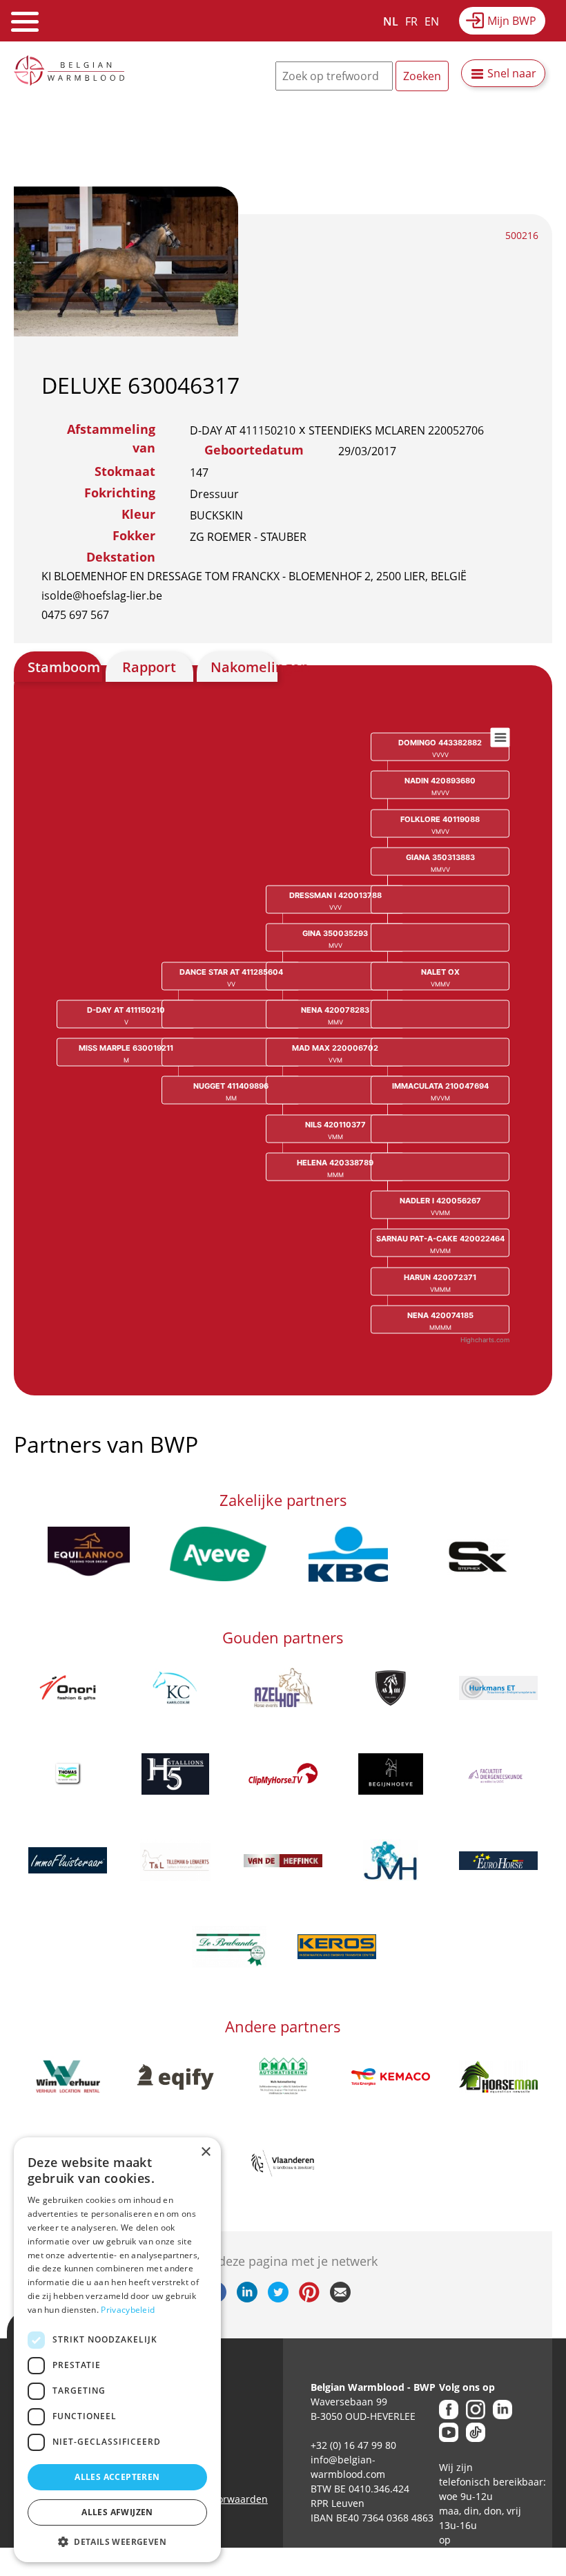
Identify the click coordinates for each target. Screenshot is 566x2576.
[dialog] (117, 2350)
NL (391, 21)
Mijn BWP (512, 21)
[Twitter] (278, 2298)
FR (411, 21)
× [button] (205, 2152)
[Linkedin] (247, 2298)
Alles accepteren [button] (117, 2477)
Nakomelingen (244, 667)
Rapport (149, 667)
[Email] (340, 2298)
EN (432, 21)
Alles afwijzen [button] (117, 2512)
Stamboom (64, 667)
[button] (117, 2541)
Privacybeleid (128, 2310)
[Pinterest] (309, 2298)
